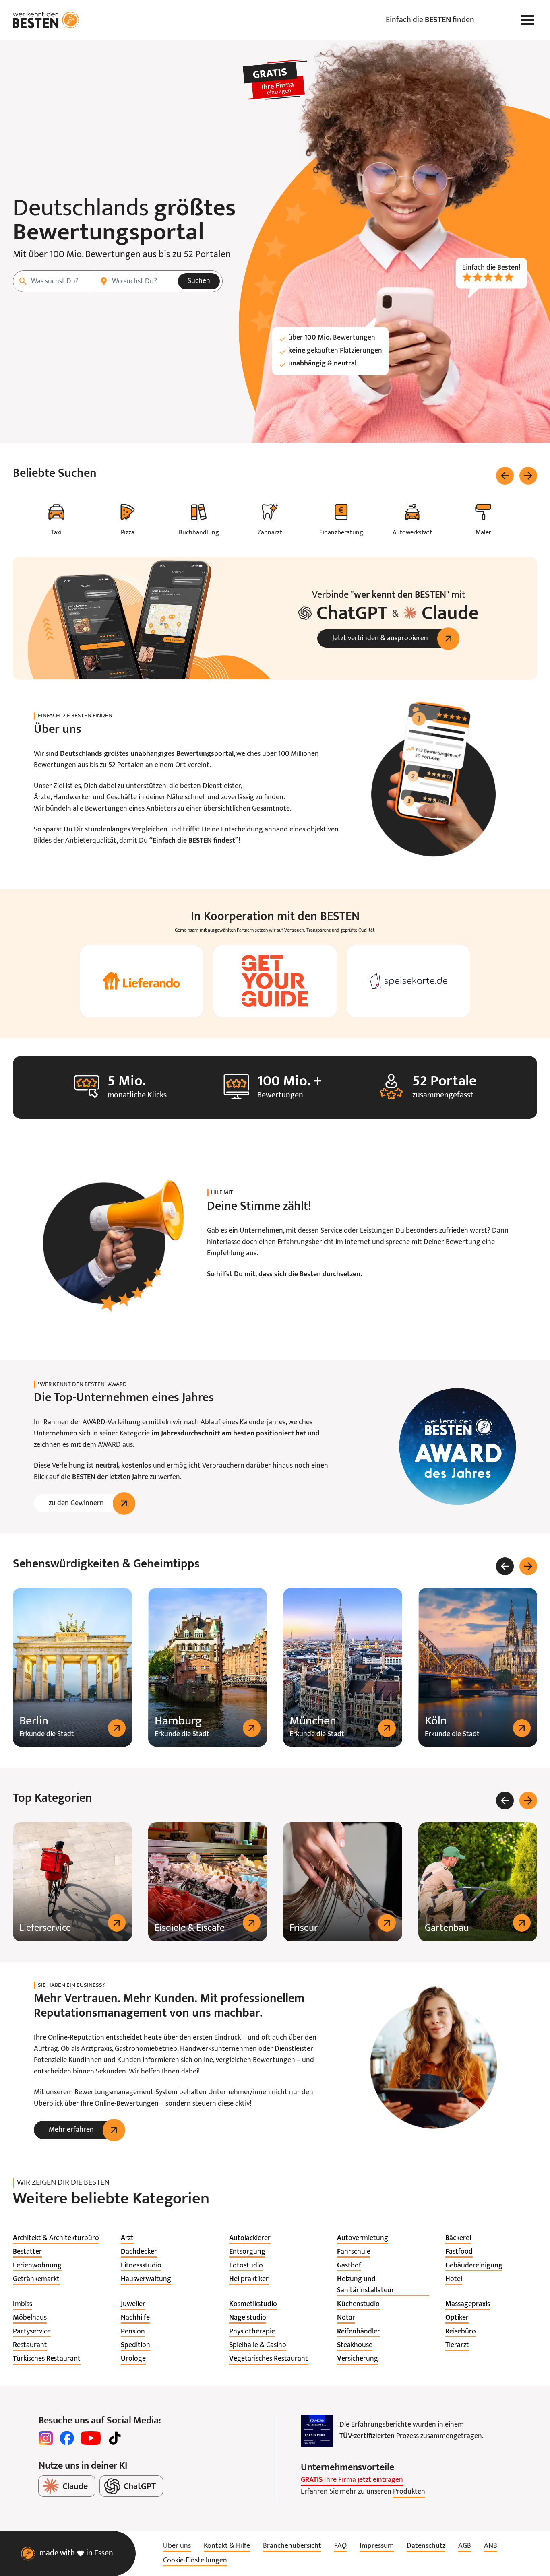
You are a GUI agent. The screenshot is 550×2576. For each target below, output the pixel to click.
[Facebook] (67, 2438)
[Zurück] (505, 476)
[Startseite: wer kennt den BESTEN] (46, 20)
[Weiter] (528, 476)
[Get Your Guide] (275, 981)
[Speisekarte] (409, 981)
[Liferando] (142, 981)
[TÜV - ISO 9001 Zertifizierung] (317, 2431)
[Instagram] (46, 2438)
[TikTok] (115, 2438)
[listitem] (56, 2238)
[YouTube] (91, 2438)
